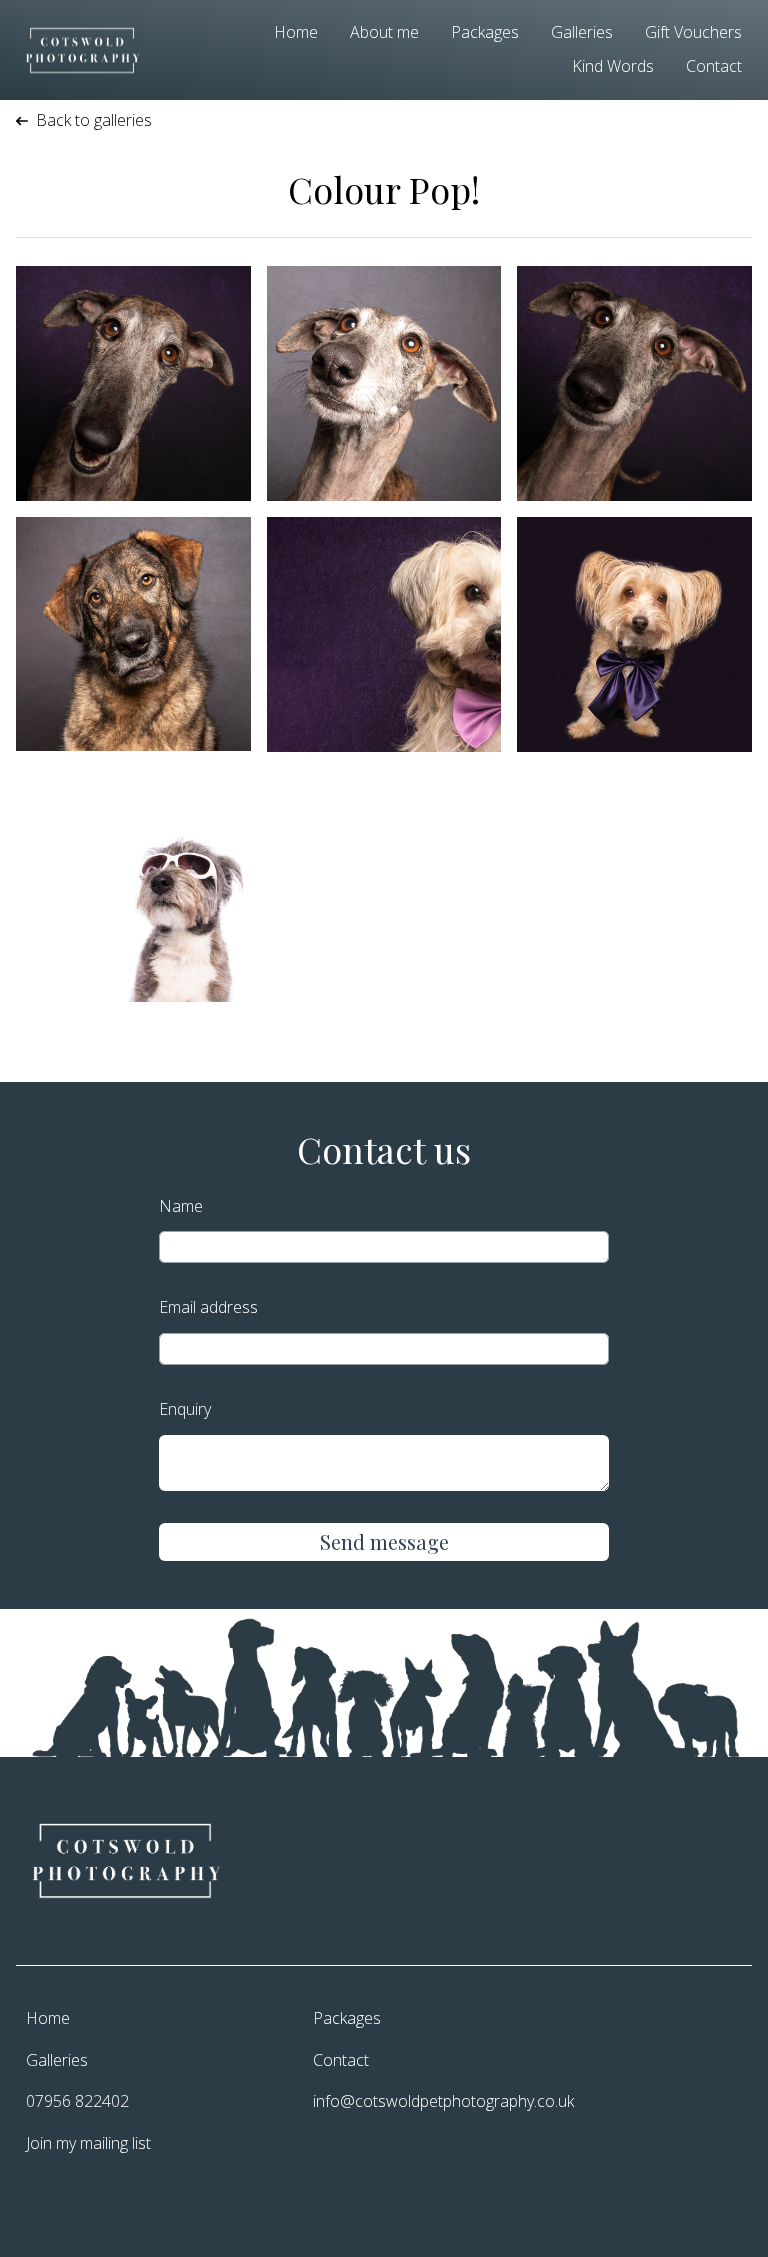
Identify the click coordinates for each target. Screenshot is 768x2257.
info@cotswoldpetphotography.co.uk (439, 2101)
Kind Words (613, 66)
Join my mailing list (88, 2143)
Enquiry (185, 1409)
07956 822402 (77, 2101)
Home (296, 32)
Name (181, 1206)
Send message (384, 1541)
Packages (485, 32)
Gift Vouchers (693, 32)
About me (384, 32)
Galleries (582, 32)
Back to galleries (94, 120)
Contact (714, 66)
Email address (208, 1307)
